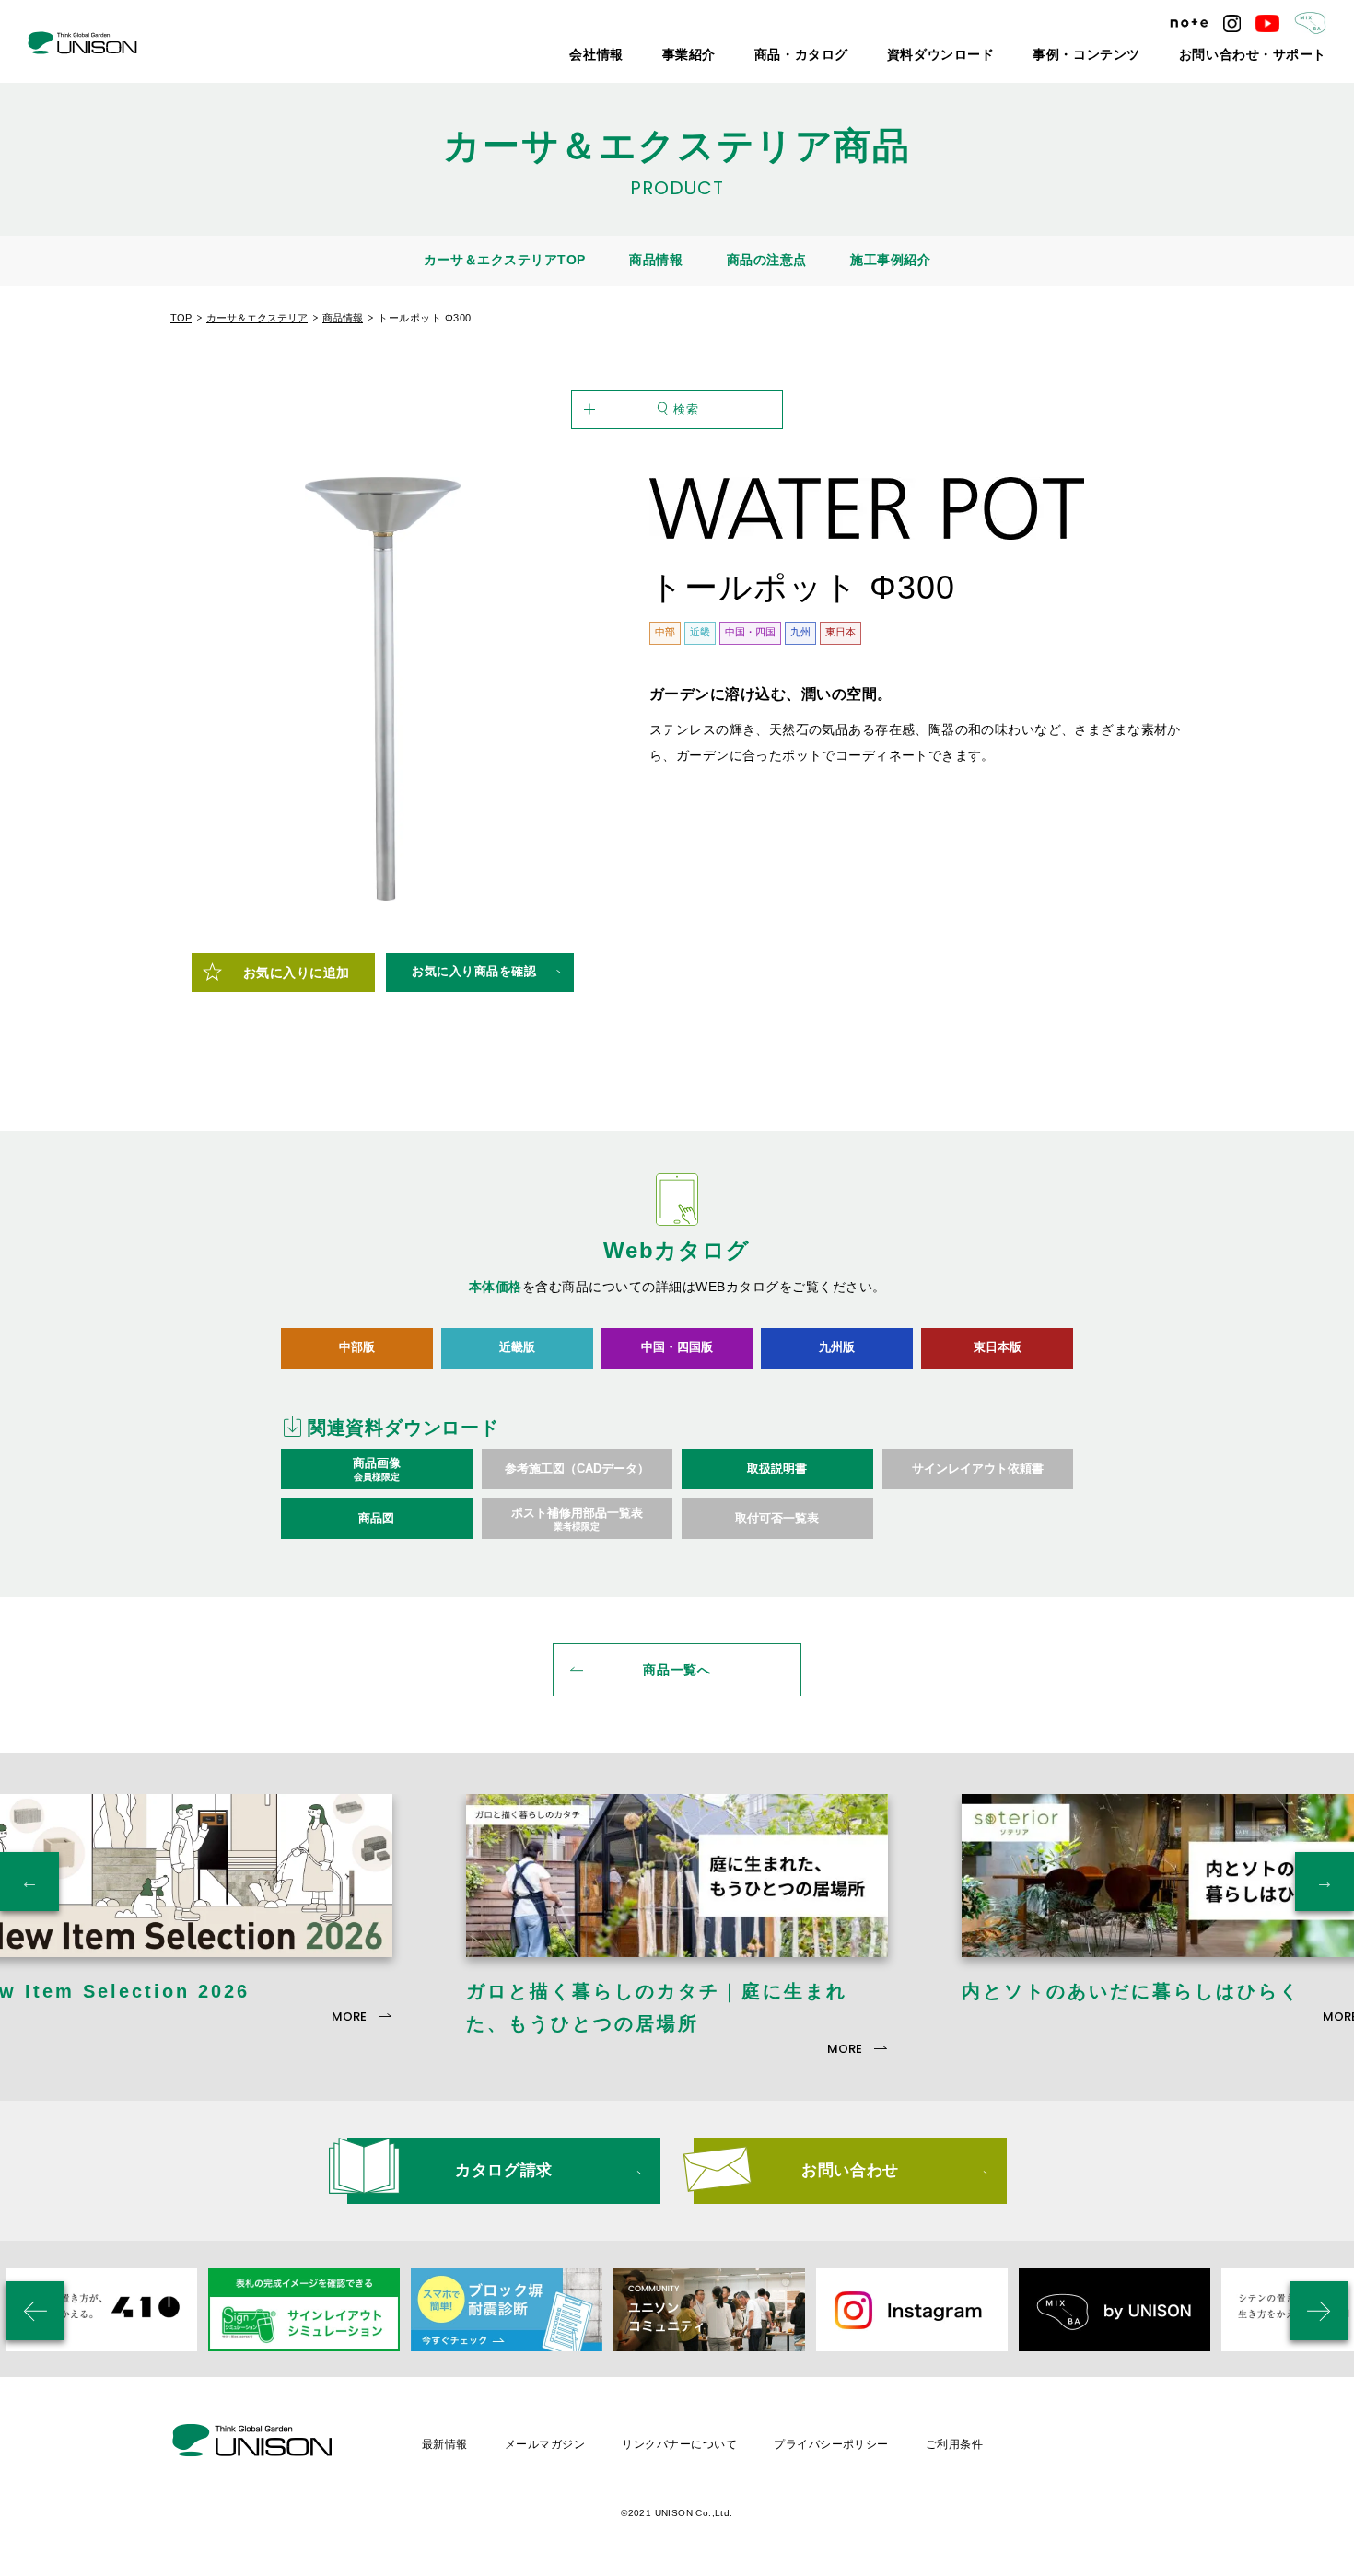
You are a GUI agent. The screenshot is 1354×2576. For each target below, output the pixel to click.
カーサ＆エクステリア (257, 318)
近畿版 (517, 1347)
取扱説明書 (777, 1469)
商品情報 (656, 260)
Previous (29, 1882)
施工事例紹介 (890, 260)
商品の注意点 (767, 260)
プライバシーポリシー (831, 2444)
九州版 (837, 1347)
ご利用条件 (954, 2444)
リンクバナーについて (679, 2444)
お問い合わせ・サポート (1268, 55)
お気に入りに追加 (297, 973)
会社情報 (711, 55)
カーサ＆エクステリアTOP (505, 260)
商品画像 (377, 1469)
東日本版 (998, 1347)
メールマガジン (545, 2444)
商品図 (376, 1518)
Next (1325, 1882)
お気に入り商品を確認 (474, 971)
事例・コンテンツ (1130, 55)
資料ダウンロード (1007, 55)
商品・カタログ (889, 55)
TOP (181, 318)
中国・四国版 (677, 1347)
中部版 (357, 1347)
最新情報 (445, 2444)
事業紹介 (792, 55)
